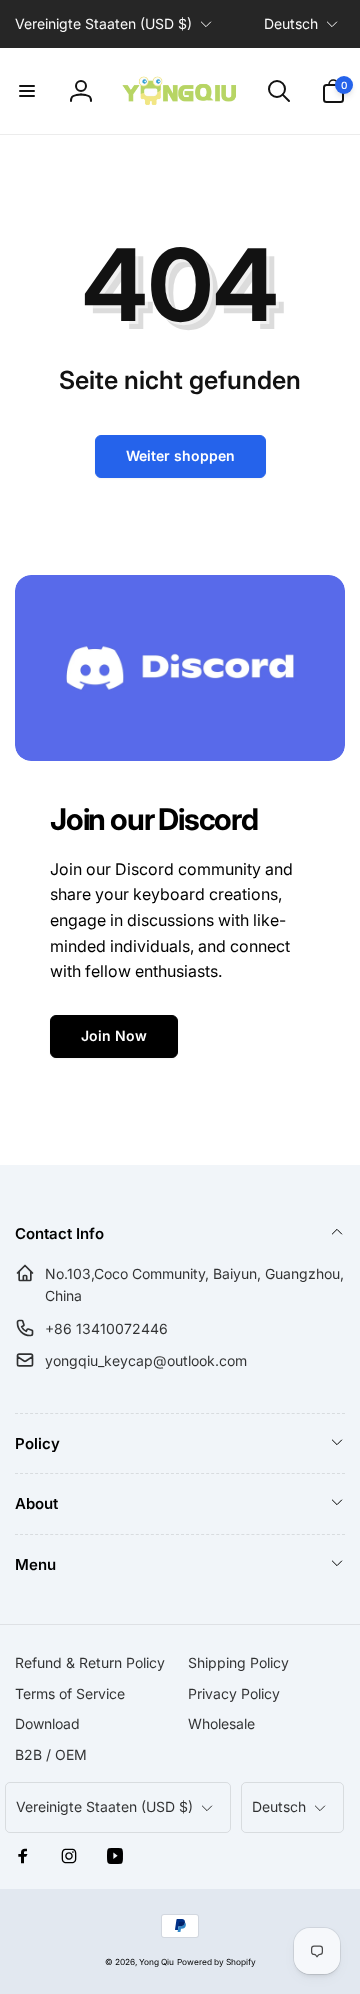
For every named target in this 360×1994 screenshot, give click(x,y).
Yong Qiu (156, 1962)
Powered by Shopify (216, 1962)
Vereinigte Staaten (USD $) (103, 23)
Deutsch (291, 23)
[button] (27, 91)
